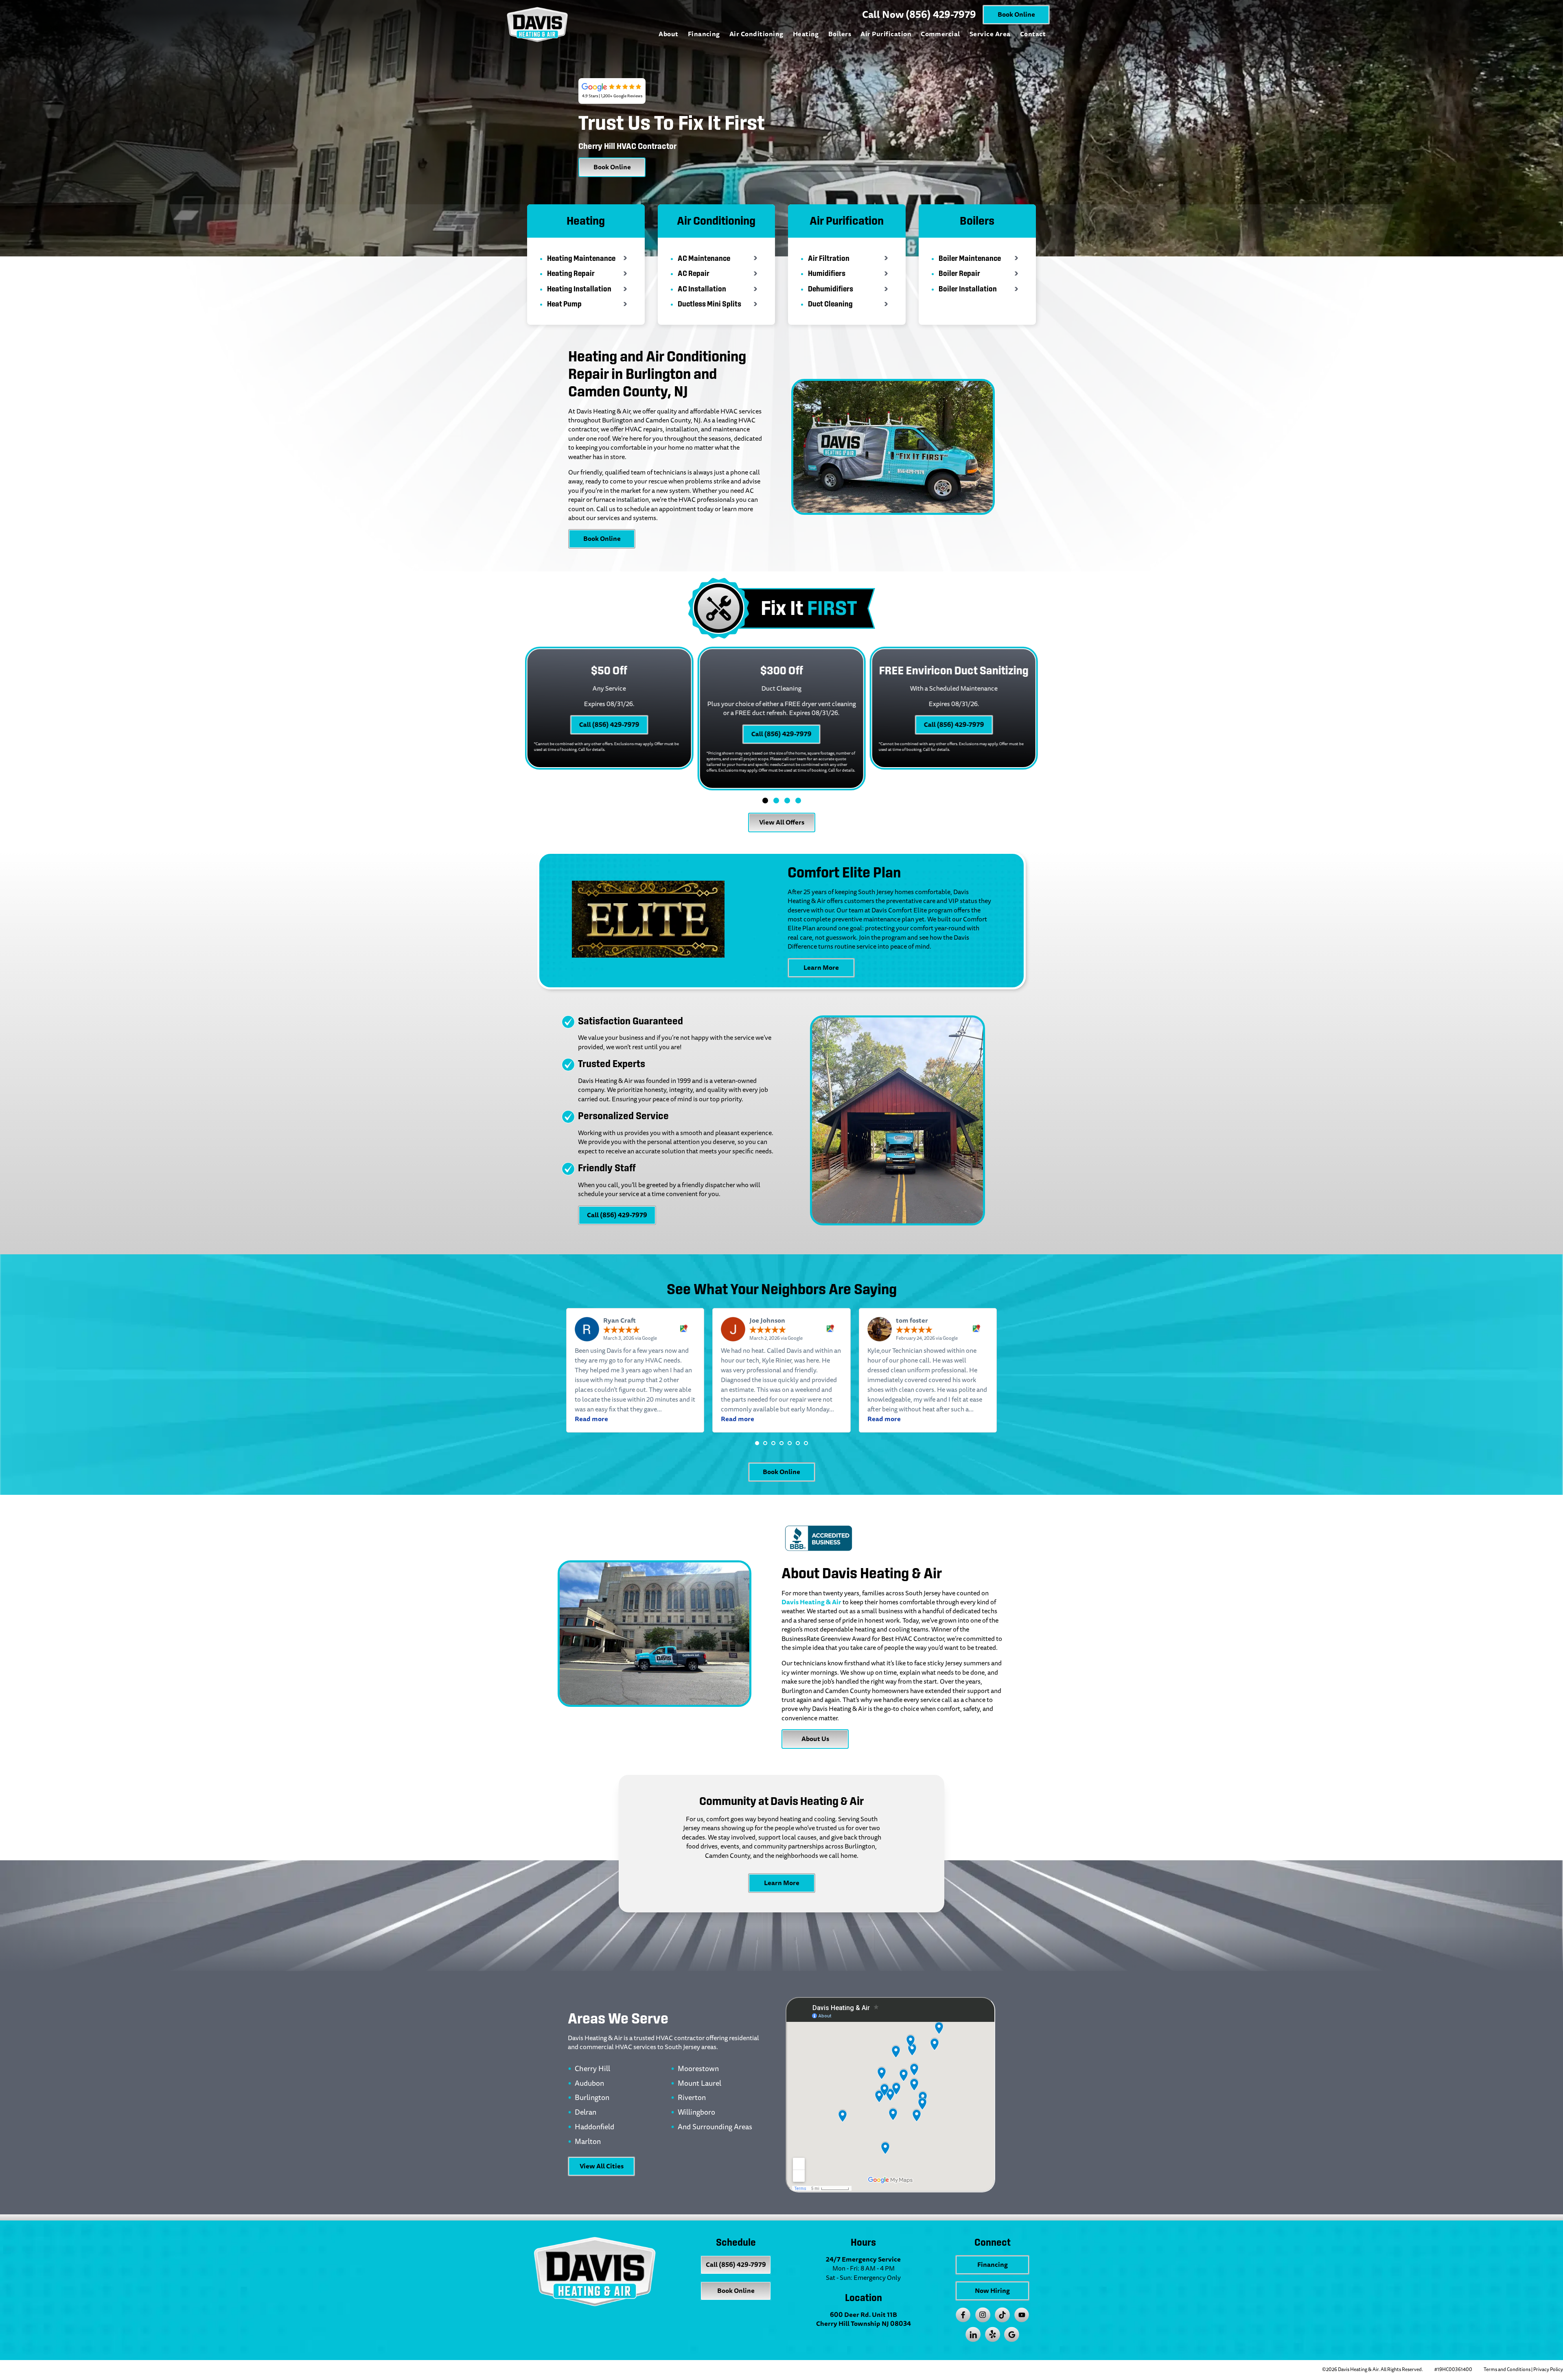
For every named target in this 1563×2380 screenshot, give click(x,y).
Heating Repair (571, 273)
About (668, 34)
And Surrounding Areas (715, 2127)
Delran (586, 2113)
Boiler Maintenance (970, 258)
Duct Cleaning (830, 304)
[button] (757, 1443)
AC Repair (694, 273)
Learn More (821, 968)
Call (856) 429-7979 (609, 725)
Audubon (589, 2084)
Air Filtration (829, 258)
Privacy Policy (1548, 2370)
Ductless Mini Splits (709, 304)
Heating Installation (579, 289)
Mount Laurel (699, 2084)
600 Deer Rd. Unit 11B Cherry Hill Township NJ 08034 (864, 2319)
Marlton (588, 2142)
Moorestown (698, 2069)
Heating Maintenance (581, 258)
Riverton (692, 2098)
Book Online (1016, 14)
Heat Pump (564, 304)
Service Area (990, 34)
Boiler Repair (959, 273)
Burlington (592, 2098)
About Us (815, 1739)
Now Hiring (992, 2291)
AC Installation (702, 289)
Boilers (840, 34)
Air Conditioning (756, 34)
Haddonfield (594, 2127)
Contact (1033, 34)
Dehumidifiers (831, 289)
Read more (591, 1419)
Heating (806, 34)
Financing (704, 34)
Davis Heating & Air (811, 1602)
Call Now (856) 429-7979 (919, 15)
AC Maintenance (704, 258)
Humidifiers (827, 273)
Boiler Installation (968, 289)
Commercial (940, 34)
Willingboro (696, 2113)
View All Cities (602, 2166)
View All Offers (782, 822)
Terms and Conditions (1507, 2370)
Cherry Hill (592, 2069)
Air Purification (886, 34)
